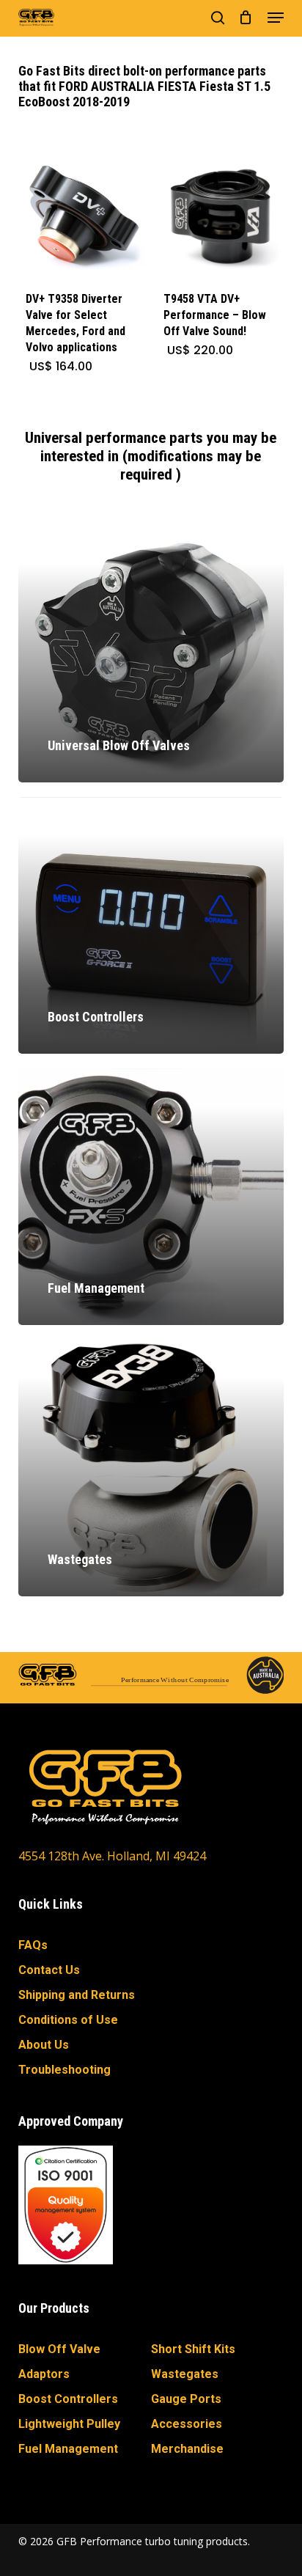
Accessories (187, 2424)
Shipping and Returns (77, 1995)
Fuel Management (68, 2449)
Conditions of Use (68, 2020)
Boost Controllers (68, 2399)
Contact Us (49, 1970)
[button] (276, 18)
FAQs (33, 1945)
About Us (44, 2045)
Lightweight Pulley (69, 2424)
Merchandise (187, 2449)
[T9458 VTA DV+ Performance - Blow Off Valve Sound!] (220, 217)
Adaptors (44, 2374)
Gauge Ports (186, 2399)
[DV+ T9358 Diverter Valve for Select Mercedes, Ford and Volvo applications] (82, 217)
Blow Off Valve (59, 2349)
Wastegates (185, 2374)
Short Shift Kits (193, 2349)
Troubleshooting (65, 2070)
